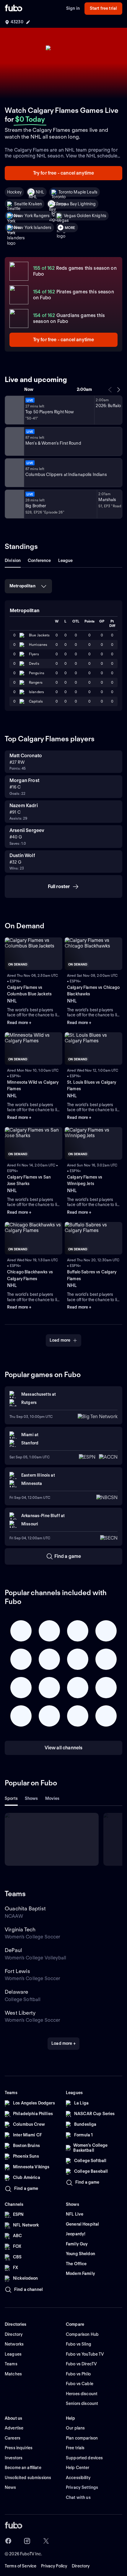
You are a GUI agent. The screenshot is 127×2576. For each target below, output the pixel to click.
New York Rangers (32, 216)
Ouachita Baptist (25, 1908)
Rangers (36, 682)
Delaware (16, 1992)
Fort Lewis (17, 1971)
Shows (31, 1798)
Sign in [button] (73, 8)
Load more (60, 1340)
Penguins (37, 673)
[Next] (118, 390)
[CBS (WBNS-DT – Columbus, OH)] (14, 504)
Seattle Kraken (28, 204)
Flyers (34, 654)
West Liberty (20, 2013)
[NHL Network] (14, 410)
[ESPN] (14, 441)
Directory (81, 2566)
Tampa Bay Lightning (76, 204)
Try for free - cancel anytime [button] (64, 173)
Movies (52, 1798)
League (66, 560)
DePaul (13, 1950)
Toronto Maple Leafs (78, 192)
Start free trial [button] (103, 8)
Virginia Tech (20, 1929)
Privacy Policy (54, 2566)
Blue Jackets (39, 635)
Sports (11, 1798)
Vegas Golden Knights (85, 216)
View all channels (64, 1748)
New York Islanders (33, 227)
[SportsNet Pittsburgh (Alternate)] (14, 473)
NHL (40, 192)
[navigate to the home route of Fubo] (14, 9)
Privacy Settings (82, 2487)
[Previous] (110, 390)
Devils (34, 663)
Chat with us (78, 2497)
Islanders (36, 692)
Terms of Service (21, 2566)
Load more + (63, 2043)
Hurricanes (38, 645)
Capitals (36, 701)
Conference (39, 560)
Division (13, 560)
